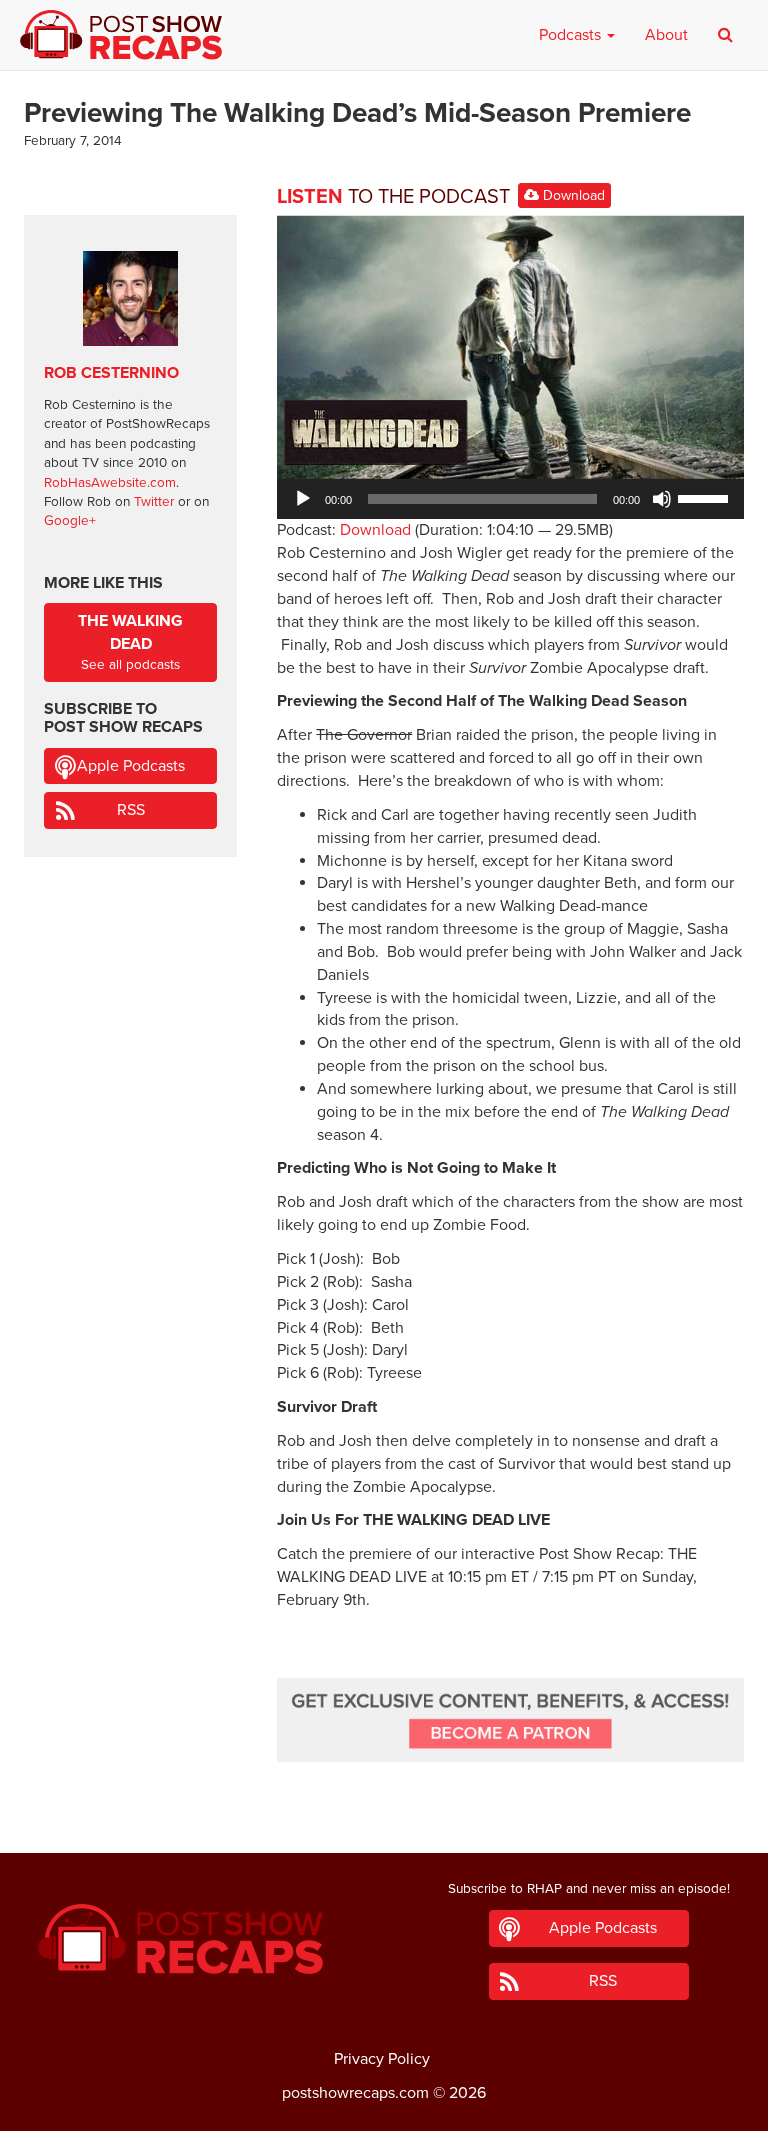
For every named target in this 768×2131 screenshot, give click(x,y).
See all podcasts (130, 642)
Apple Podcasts (131, 766)
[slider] (706, 497)
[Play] (303, 499)
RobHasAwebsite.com (110, 483)
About (666, 35)
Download (572, 195)
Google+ (70, 521)
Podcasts (572, 35)
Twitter (154, 502)
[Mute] (662, 499)
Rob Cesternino (111, 373)
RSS (131, 810)
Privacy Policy (382, 2059)
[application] (510, 499)
